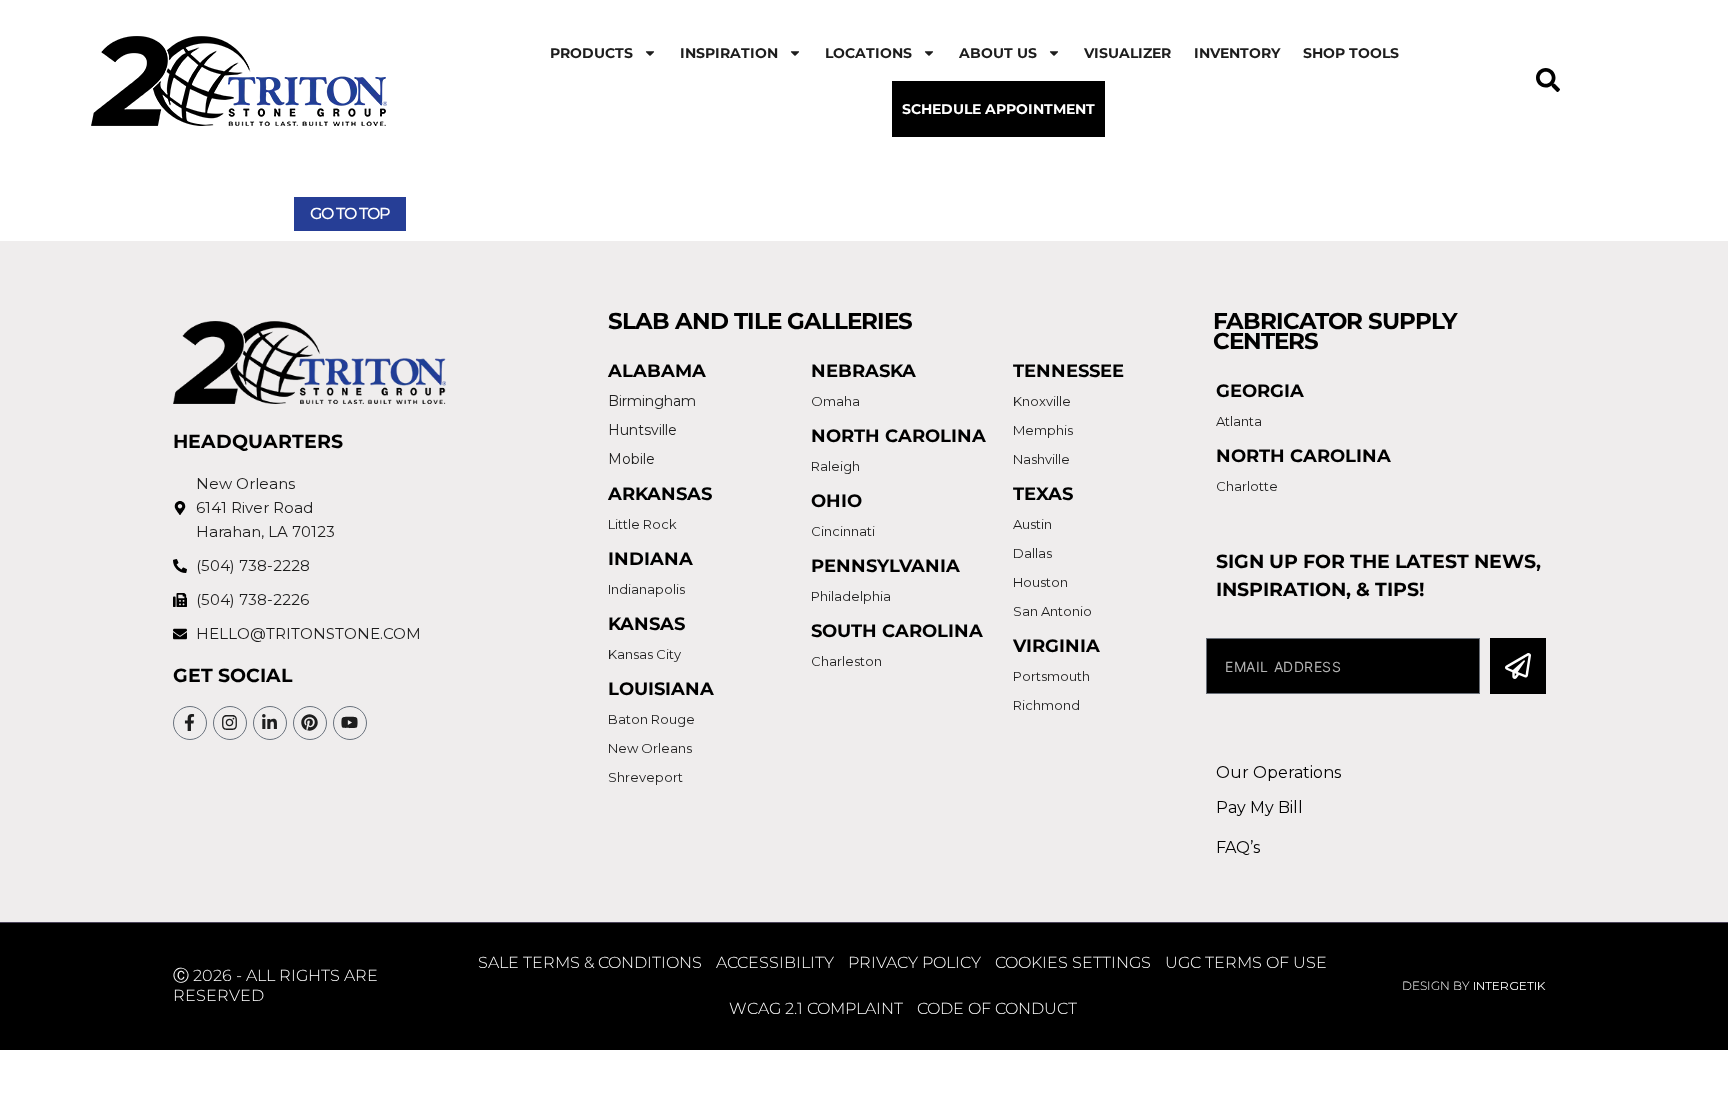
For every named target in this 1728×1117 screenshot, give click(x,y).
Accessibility (775, 962)
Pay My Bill (1259, 807)
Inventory (1237, 53)
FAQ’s (1238, 847)
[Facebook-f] (190, 723)
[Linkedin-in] (270, 723)
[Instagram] (230, 723)
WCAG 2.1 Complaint (816, 1008)
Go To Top (350, 213)
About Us (998, 53)
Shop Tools (1351, 53)
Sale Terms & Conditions (590, 962)
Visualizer (1127, 53)
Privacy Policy (914, 962)
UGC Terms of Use (1246, 962)
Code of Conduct (997, 1008)
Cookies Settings (1073, 962)
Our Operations (1278, 772)
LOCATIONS (868, 53)
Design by (1473, 985)
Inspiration (729, 53)
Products (591, 53)
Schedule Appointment (998, 109)
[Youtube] (350, 723)
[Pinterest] (310, 723)
